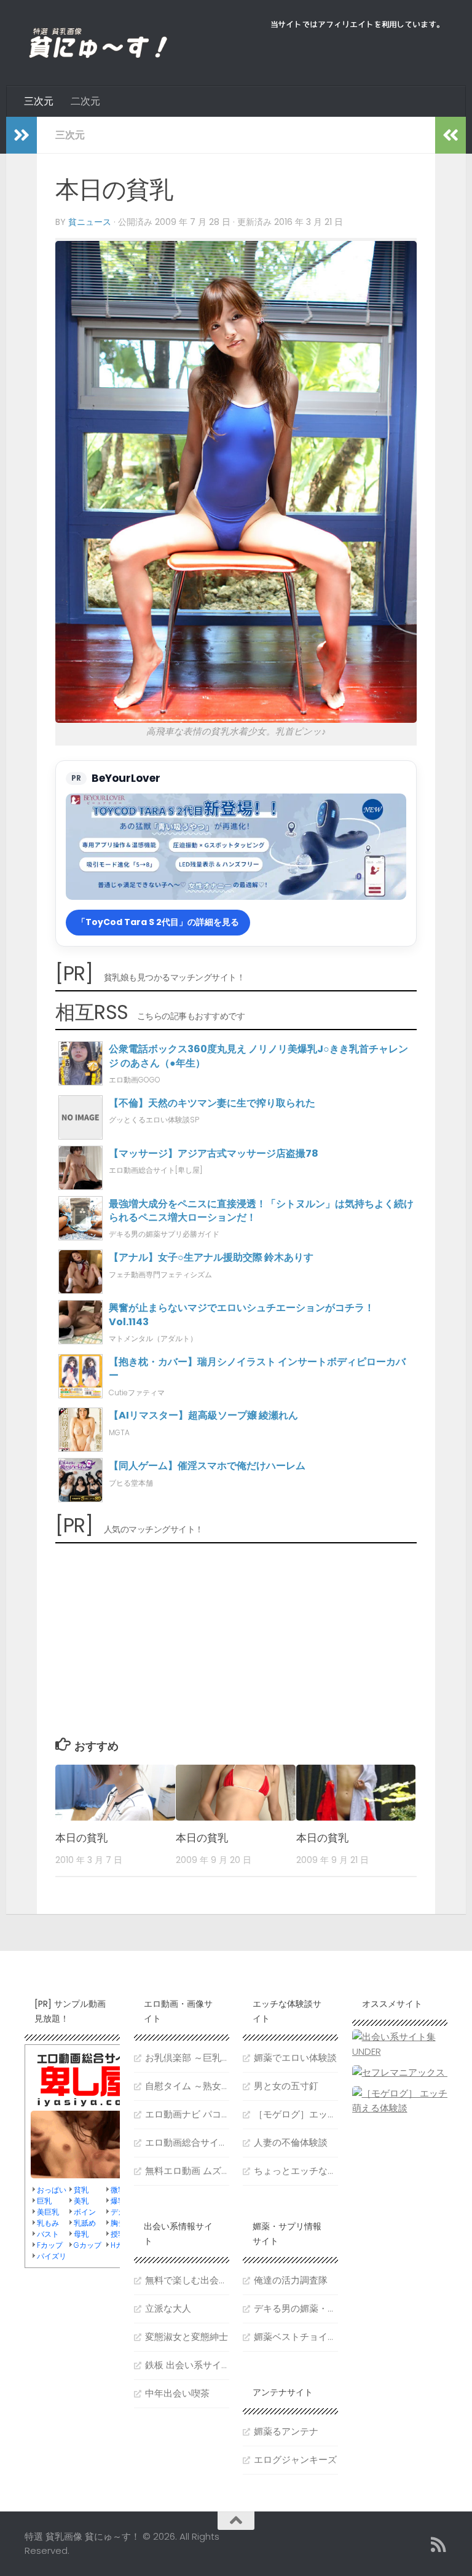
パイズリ (52, 2256)
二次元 (85, 101)
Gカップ (88, 2245)
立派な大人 (168, 2308)
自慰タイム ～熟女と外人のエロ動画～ (187, 2086)
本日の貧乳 (81, 1838)
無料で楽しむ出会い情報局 (187, 2280)
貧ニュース (90, 222)
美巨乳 (48, 2212)
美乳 (81, 2201)
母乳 (81, 2234)
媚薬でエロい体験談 (295, 2058)
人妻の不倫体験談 (291, 2142)
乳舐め (85, 2223)
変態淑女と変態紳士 (187, 2337)
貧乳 (81, 2190)
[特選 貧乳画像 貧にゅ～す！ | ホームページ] (98, 43)
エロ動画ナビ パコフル (187, 2114)
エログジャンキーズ (295, 2460)
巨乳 (44, 2201)
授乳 (118, 2234)
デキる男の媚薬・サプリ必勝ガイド (296, 2308)
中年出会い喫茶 (177, 2393)
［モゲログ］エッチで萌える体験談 (296, 2114)
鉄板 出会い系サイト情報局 (187, 2365)
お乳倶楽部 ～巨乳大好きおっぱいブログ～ (187, 2058)
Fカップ (50, 2245)
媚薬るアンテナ (286, 2431)
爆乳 (118, 2201)
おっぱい (52, 2190)
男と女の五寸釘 (286, 2086)
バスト (48, 2234)
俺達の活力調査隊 (291, 2280)
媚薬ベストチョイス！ (296, 2337)
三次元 (39, 101)
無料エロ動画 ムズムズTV (187, 2171)
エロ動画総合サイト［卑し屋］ (187, 2142)
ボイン (85, 2212)
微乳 (118, 2190)
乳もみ (48, 2223)
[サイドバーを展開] (22, 135)
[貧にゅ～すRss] (439, 2545)
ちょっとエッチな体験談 (296, 2171)
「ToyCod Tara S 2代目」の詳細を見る (158, 922)
